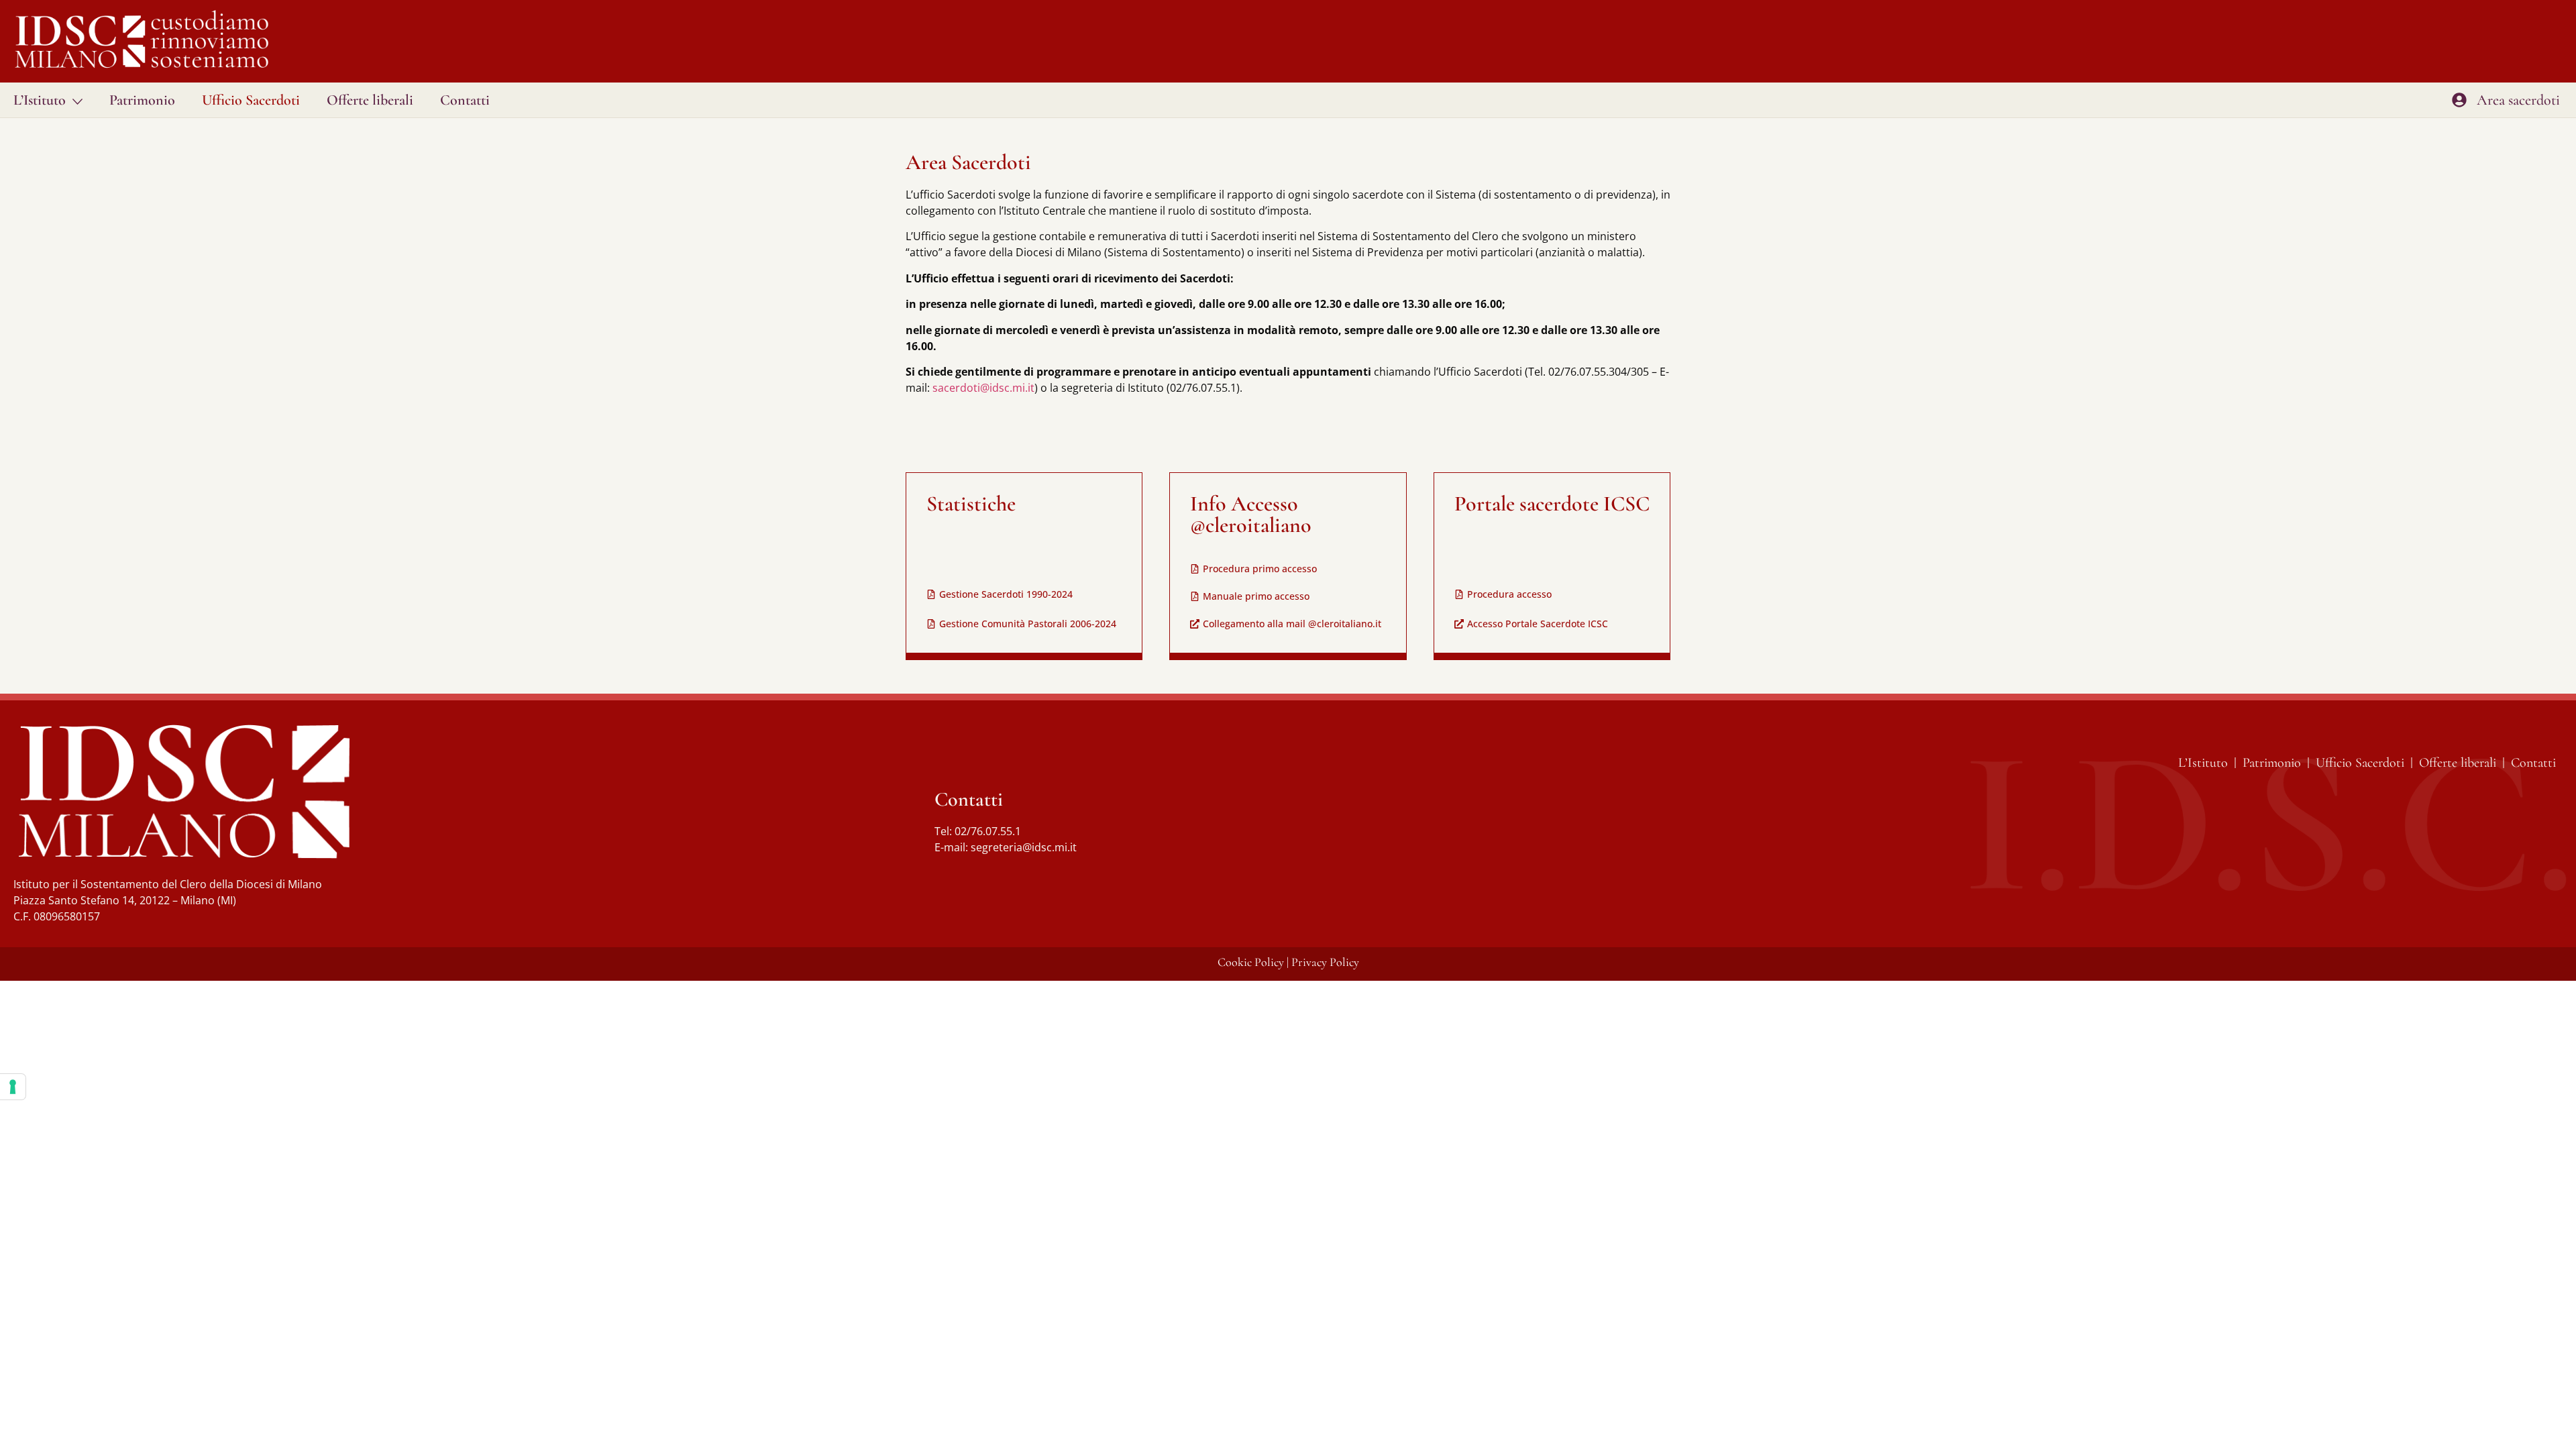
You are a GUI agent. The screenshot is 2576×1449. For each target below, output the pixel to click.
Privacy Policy (1325, 962)
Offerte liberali (370, 100)
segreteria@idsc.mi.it (1024, 847)
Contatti (465, 100)
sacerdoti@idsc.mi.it (983, 388)
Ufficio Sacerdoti (251, 100)
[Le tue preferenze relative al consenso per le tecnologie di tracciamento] (13, 1087)
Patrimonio (142, 100)
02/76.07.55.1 (988, 831)
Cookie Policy (1251, 962)
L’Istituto (40, 100)
